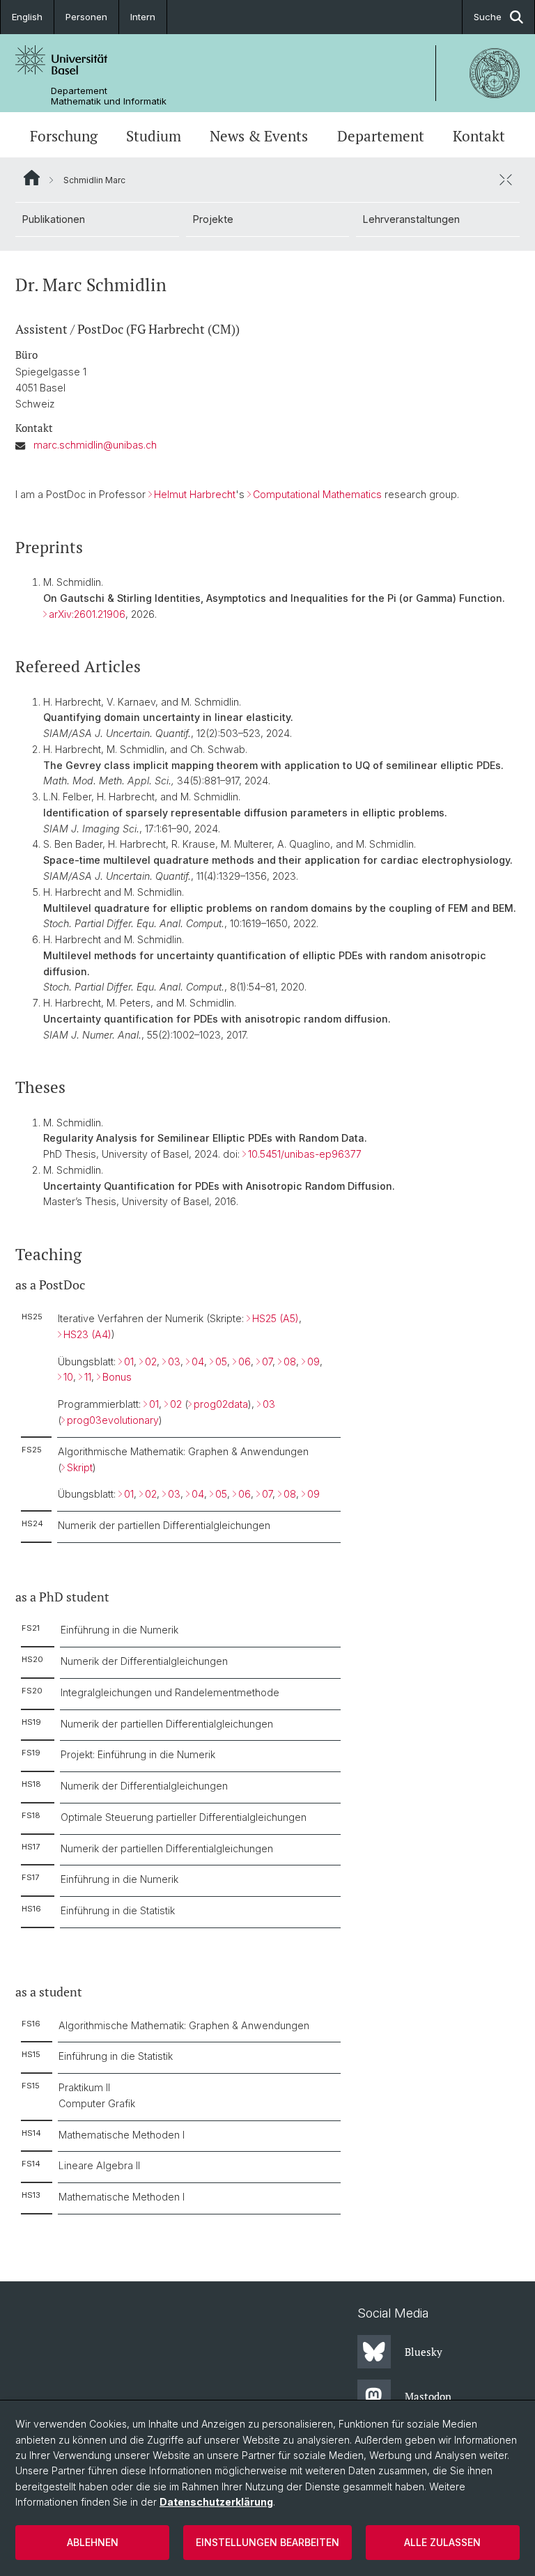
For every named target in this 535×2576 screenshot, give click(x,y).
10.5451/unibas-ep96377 (305, 1154)
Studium (154, 136)
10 (68, 1377)
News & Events (259, 136)
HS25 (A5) (276, 1318)
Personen (86, 17)
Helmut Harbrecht (195, 494)
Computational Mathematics (317, 494)
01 (129, 1361)
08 (290, 1361)
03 (174, 1361)
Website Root (32, 178)
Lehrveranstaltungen (411, 219)
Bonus (117, 1377)
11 (88, 1377)
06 (245, 1361)
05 (221, 1361)
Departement (381, 136)
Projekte (213, 219)
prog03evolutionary (113, 1420)
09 (313, 1361)
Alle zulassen (442, 2542)
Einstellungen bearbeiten (267, 2542)
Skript (80, 1467)
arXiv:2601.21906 (87, 614)
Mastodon (428, 2396)
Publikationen (54, 219)
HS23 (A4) (87, 1334)
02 (151, 1361)
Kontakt (479, 136)
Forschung (64, 136)
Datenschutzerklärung (216, 2502)
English (27, 17)
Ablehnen (93, 2542)
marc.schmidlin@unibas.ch (95, 445)
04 (198, 1361)
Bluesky (424, 2352)
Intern (143, 17)
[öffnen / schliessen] (506, 180)
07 (267, 1361)
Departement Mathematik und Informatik (109, 96)
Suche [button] (488, 17)
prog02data (221, 1404)
